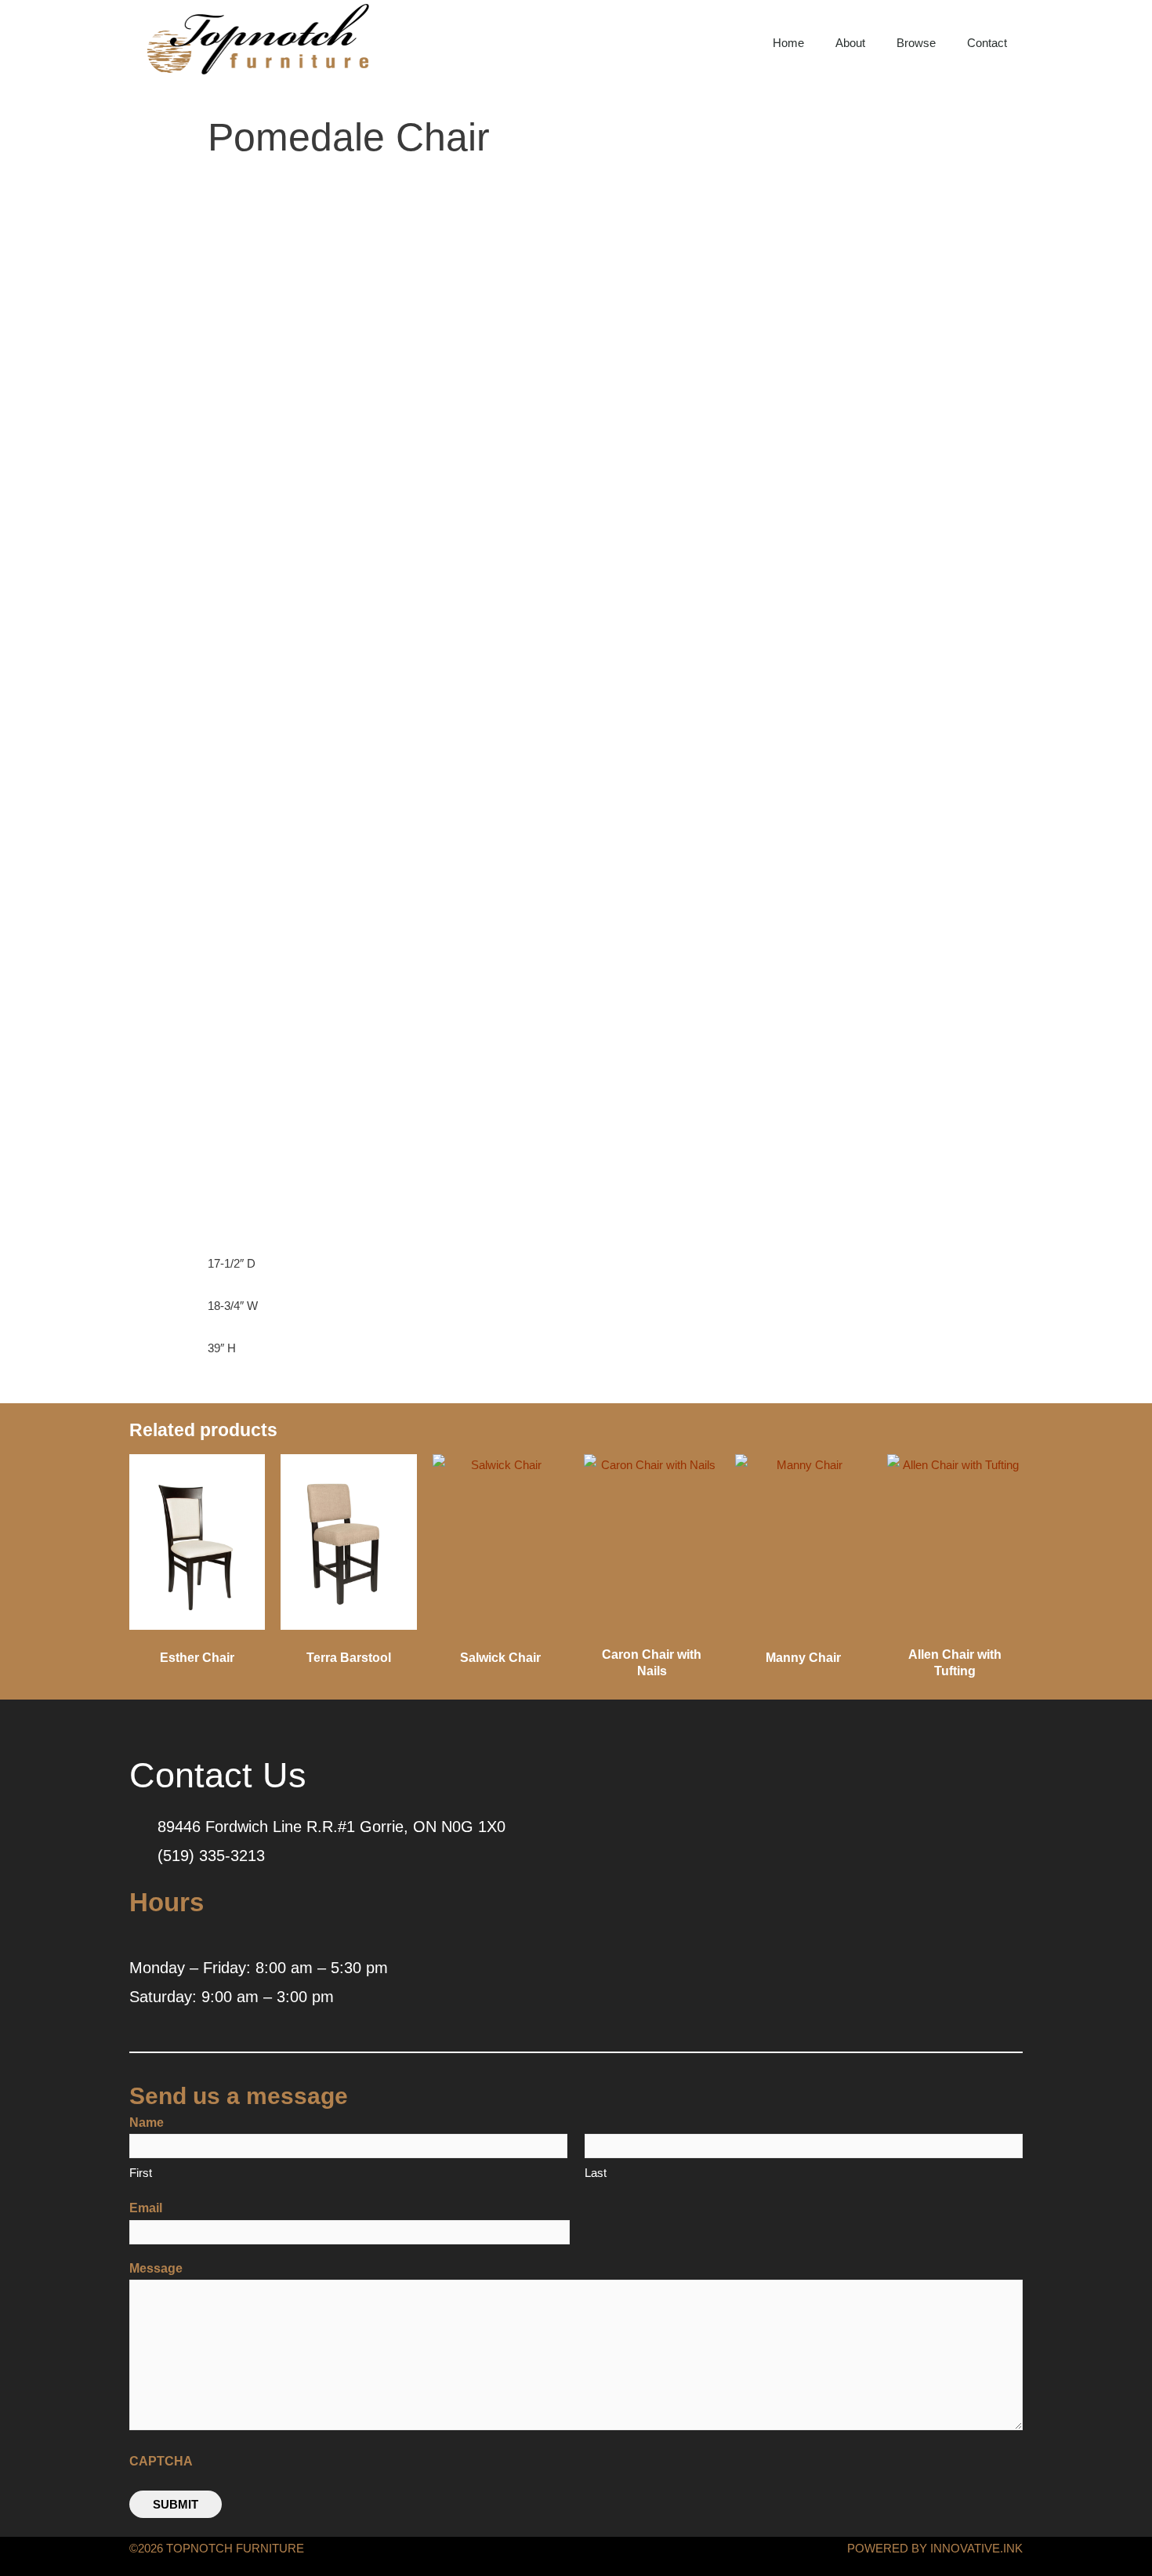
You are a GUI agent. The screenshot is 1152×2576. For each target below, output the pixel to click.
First (141, 2173)
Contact (987, 43)
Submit (176, 2504)
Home (788, 43)
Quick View (197, 1625)
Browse (916, 43)
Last (596, 2173)
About (850, 43)
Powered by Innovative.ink (935, 2548)
